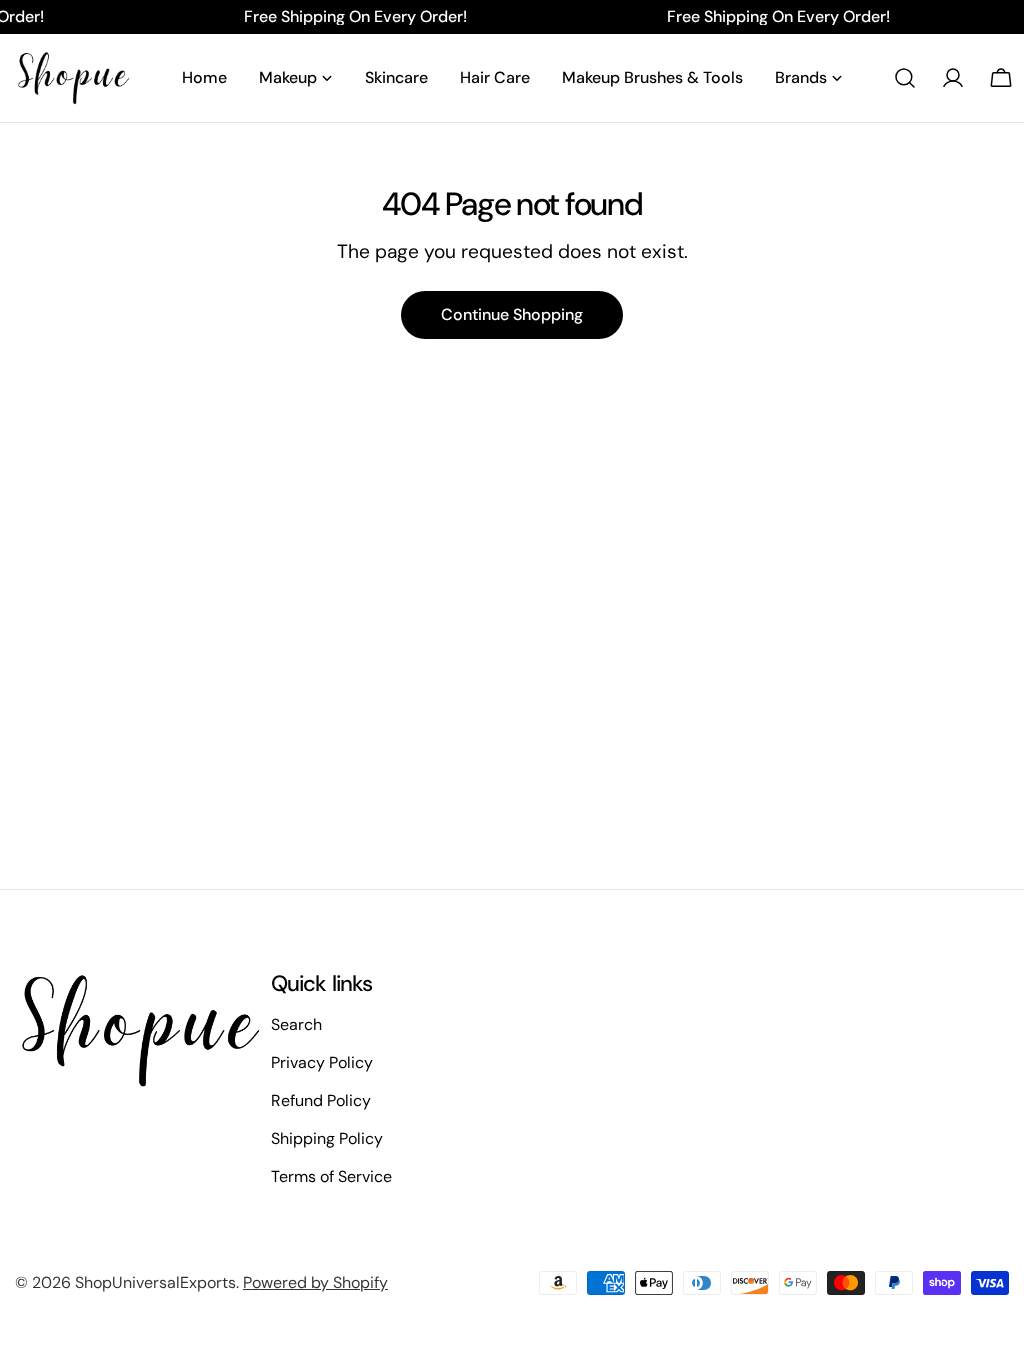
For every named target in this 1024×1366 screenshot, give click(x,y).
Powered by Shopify (315, 1282)
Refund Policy (321, 1100)
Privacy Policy (322, 1062)
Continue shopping (512, 314)
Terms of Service (331, 1176)
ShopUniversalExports (155, 1282)
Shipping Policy (327, 1138)
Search (296, 1024)
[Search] (905, 78)
